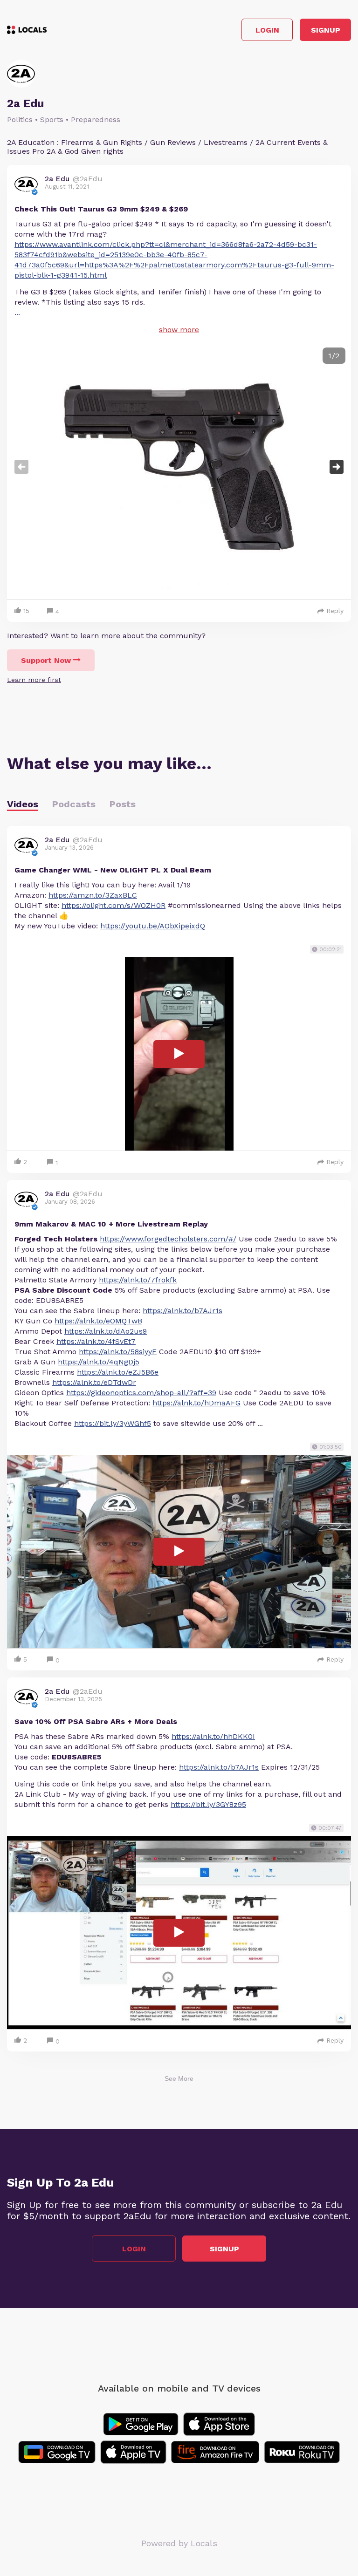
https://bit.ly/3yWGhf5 (113, 1423)
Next (337, 467)
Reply (335, 611)
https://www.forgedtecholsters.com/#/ (168, 1239)
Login (267, 30)
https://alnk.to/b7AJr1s (182, 1311)
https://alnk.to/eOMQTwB (98, 1321)
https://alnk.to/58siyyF (118, 1352)
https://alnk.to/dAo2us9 (106, 1331)
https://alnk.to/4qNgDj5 (99, 1362)
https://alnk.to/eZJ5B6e (118, 1372)
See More (179, 2079)
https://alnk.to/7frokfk (138, 1280)
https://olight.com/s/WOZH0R (114, 905)
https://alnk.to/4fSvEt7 (96, 1341)
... (17, 312)
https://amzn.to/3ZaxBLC (93, 895)
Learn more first (34, 680)
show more (179, 330)
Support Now (46, 660)
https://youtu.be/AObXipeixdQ (153, 926)
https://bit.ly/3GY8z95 (208, 1804)
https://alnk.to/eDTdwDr (94, 1382)
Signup (326, 30)
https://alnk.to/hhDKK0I (213, 1736)
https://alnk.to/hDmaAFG (196, 1403)
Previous (21, 467)
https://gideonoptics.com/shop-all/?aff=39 (141, 1393)
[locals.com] (27, 30)
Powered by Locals (179, 2543)
